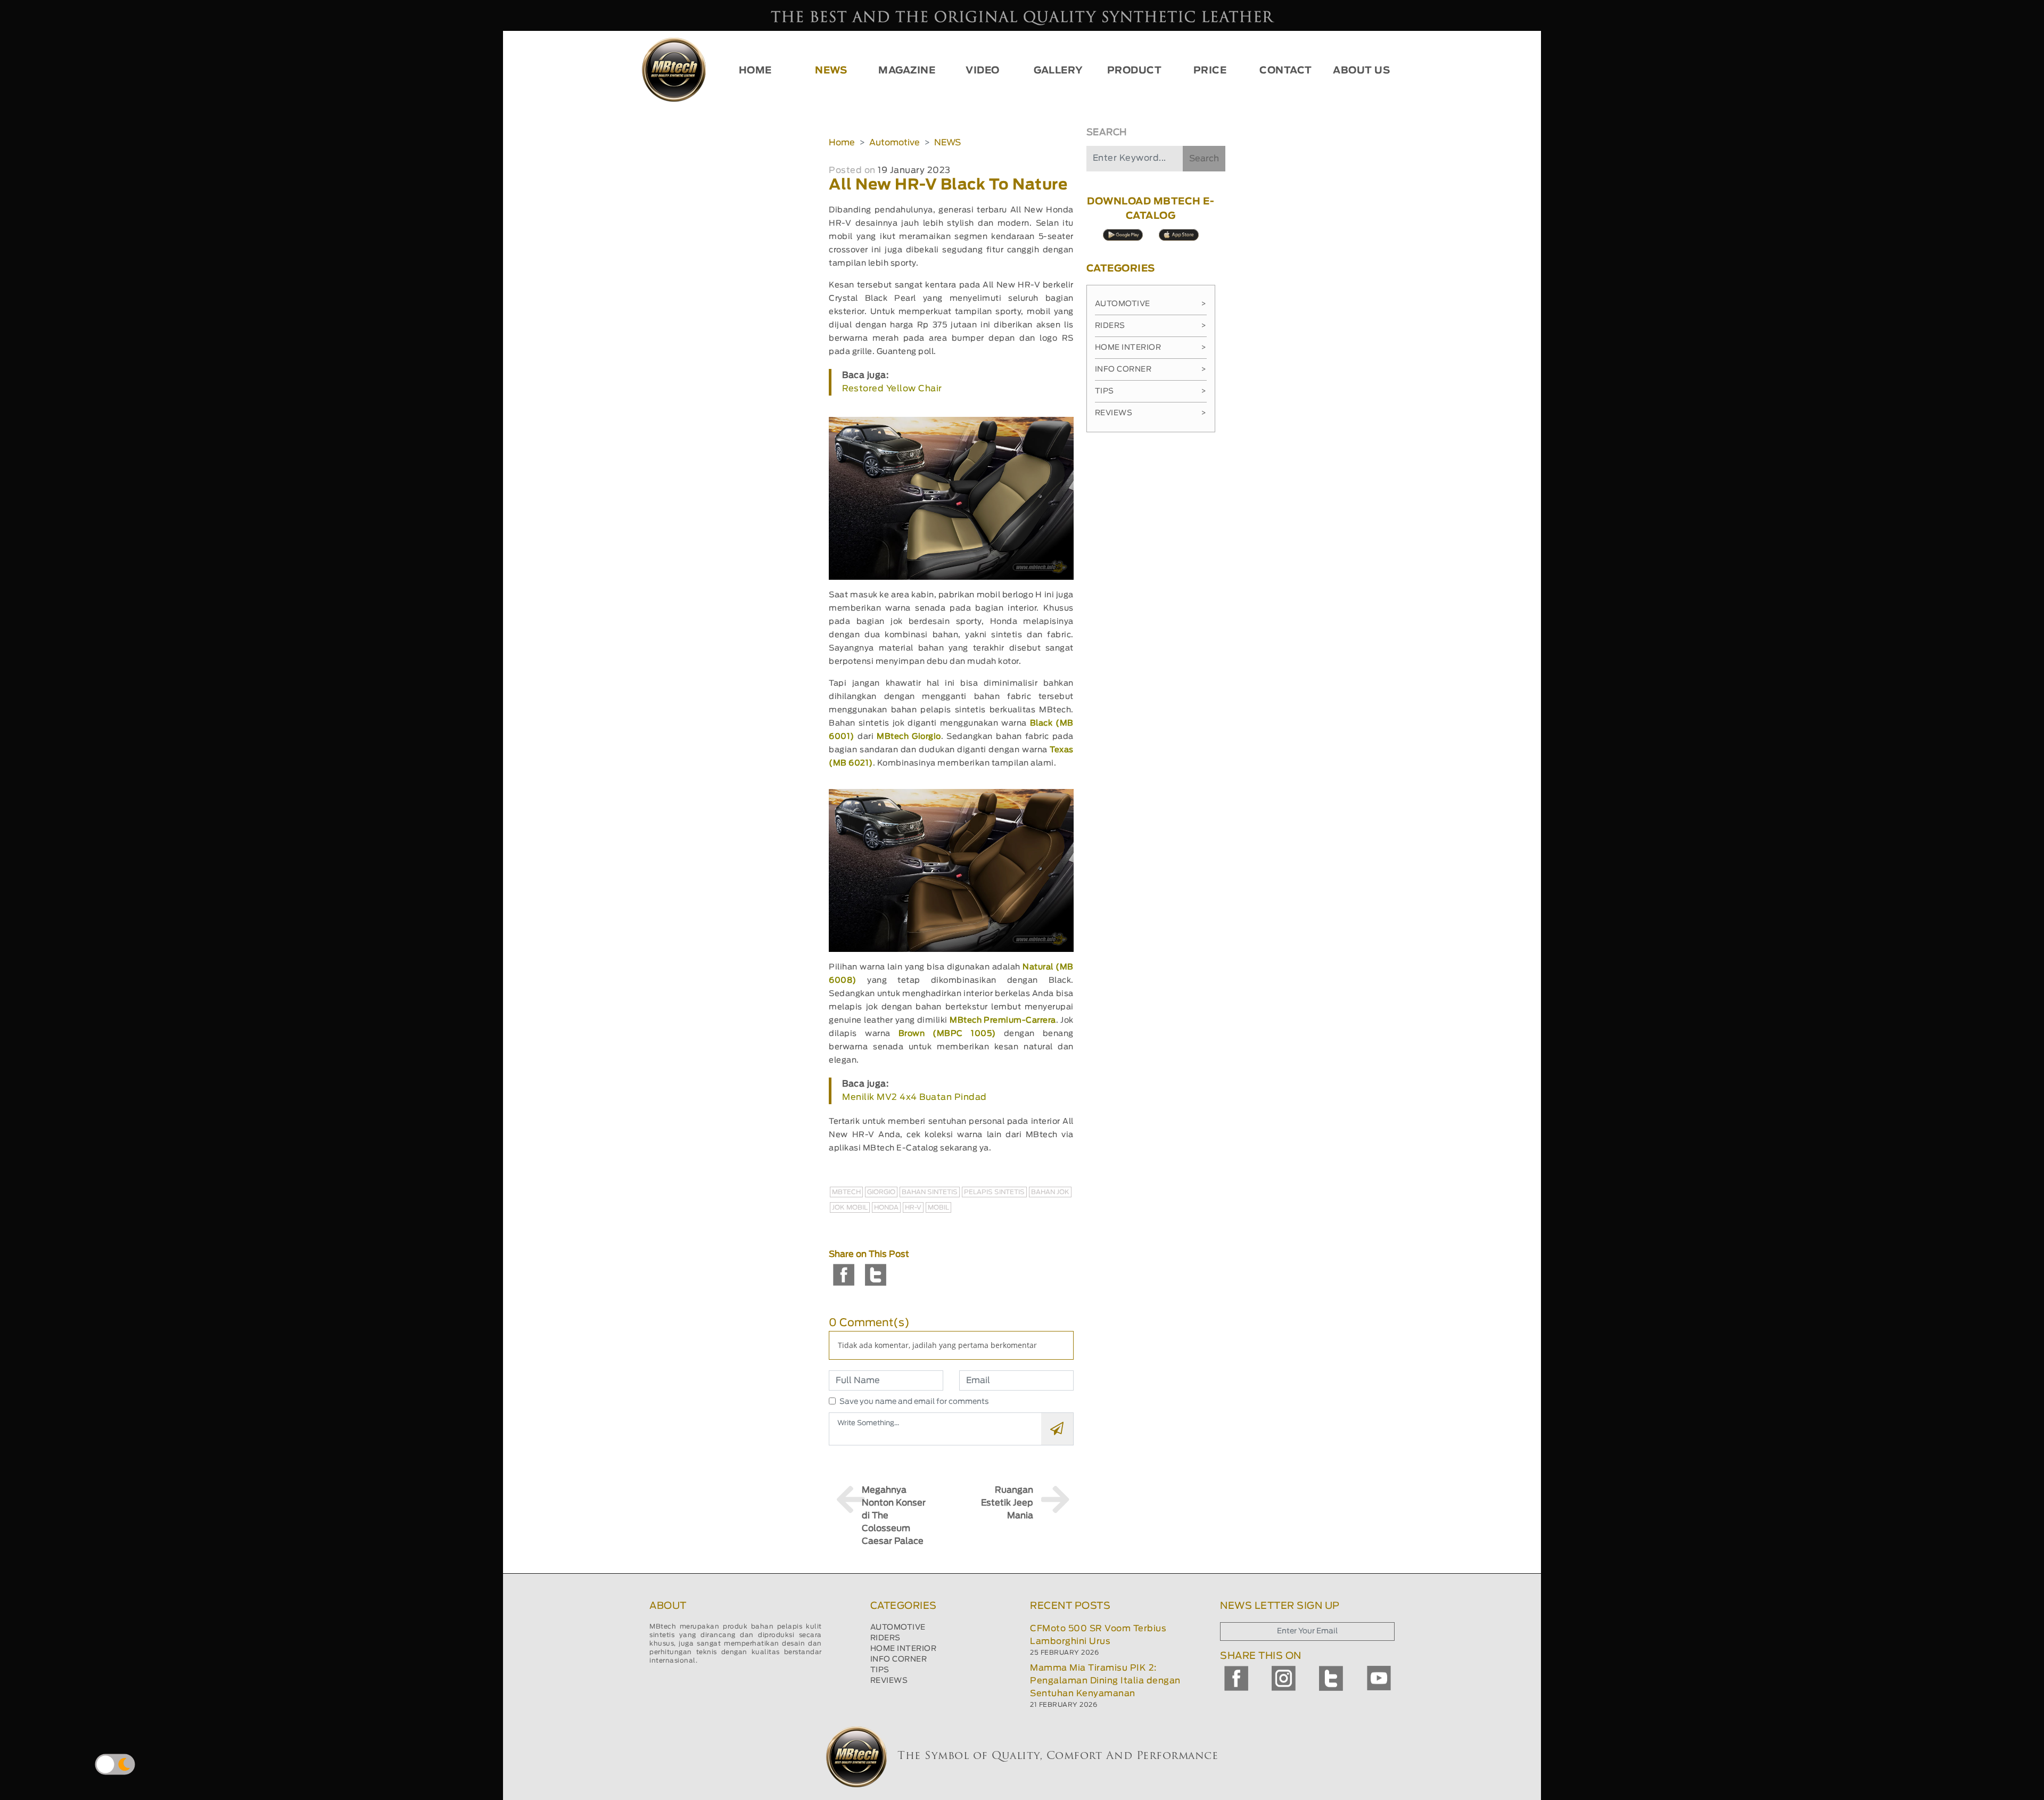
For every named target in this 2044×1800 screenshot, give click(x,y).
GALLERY (1058, 71)
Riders (1151, 326)
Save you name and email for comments (914, 1402)
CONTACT (1286, 71)
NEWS (831, 71)
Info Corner (1151, 369)
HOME (755, 71)
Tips (1151, 391)
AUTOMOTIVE (898, 1628)
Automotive (895, 143)
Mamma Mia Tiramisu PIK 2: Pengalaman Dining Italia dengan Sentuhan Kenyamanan (1105, 1681)
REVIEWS (889, 1681)
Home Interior (1151, 348)
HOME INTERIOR (904, 1649)
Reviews (1151, 413)
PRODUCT (1135, 71)
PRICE (1210, 71)
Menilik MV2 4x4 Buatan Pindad (914, 1097)
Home (842, 143)
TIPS (880, 1670)
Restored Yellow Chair (892, 389)
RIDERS (885, 1638)
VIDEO (983, 71)
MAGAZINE (907, 71)
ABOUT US (1361, 71)
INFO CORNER (899, 1659)
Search (1204, 159)
